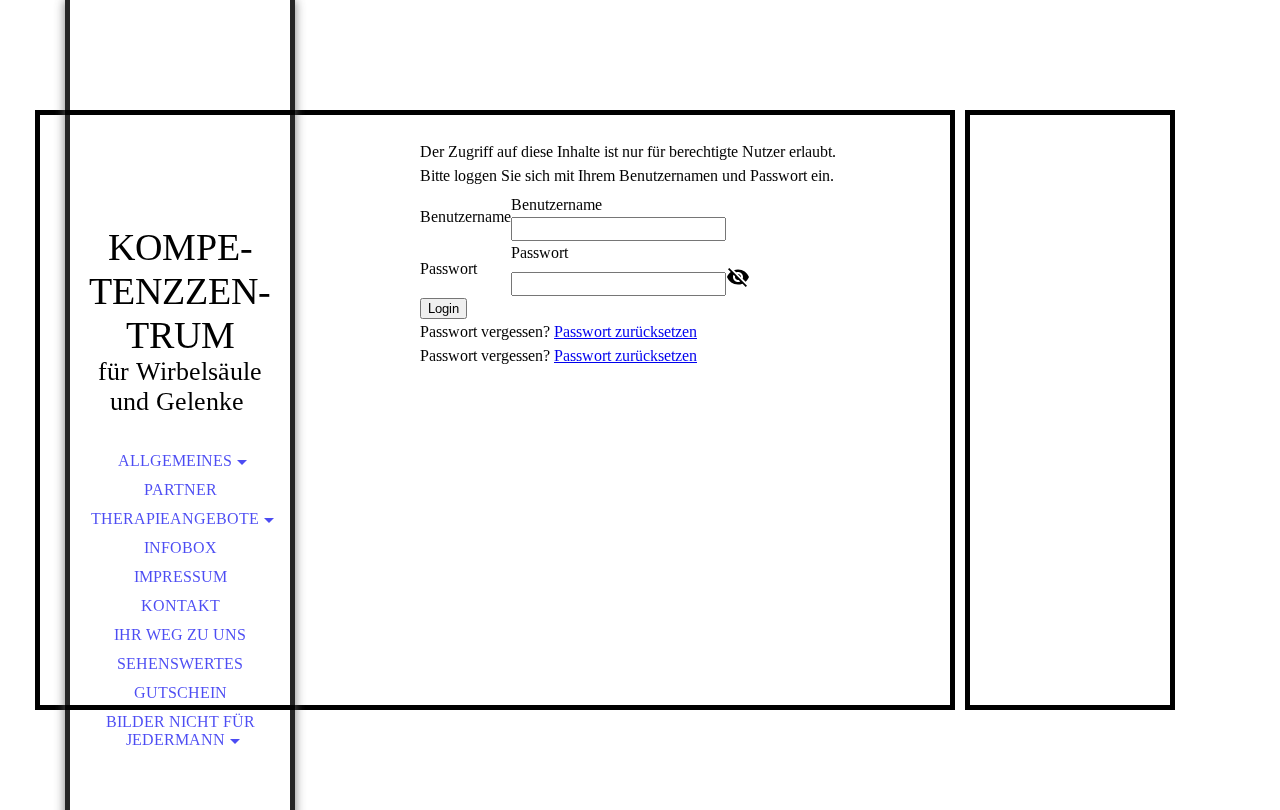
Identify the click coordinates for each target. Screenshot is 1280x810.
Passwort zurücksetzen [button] (625, 331)
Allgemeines (175, 460)
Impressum (180, 576)
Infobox (180, 547)
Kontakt (180, 605)
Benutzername (465, 216)
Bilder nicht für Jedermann (180, 730)
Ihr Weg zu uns (180, 634)
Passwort (448, 268)
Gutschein (180, 692)
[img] (180, 140)
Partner (180, 489)
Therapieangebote (175, 518)
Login (443, 308)
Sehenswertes (180, 663)
